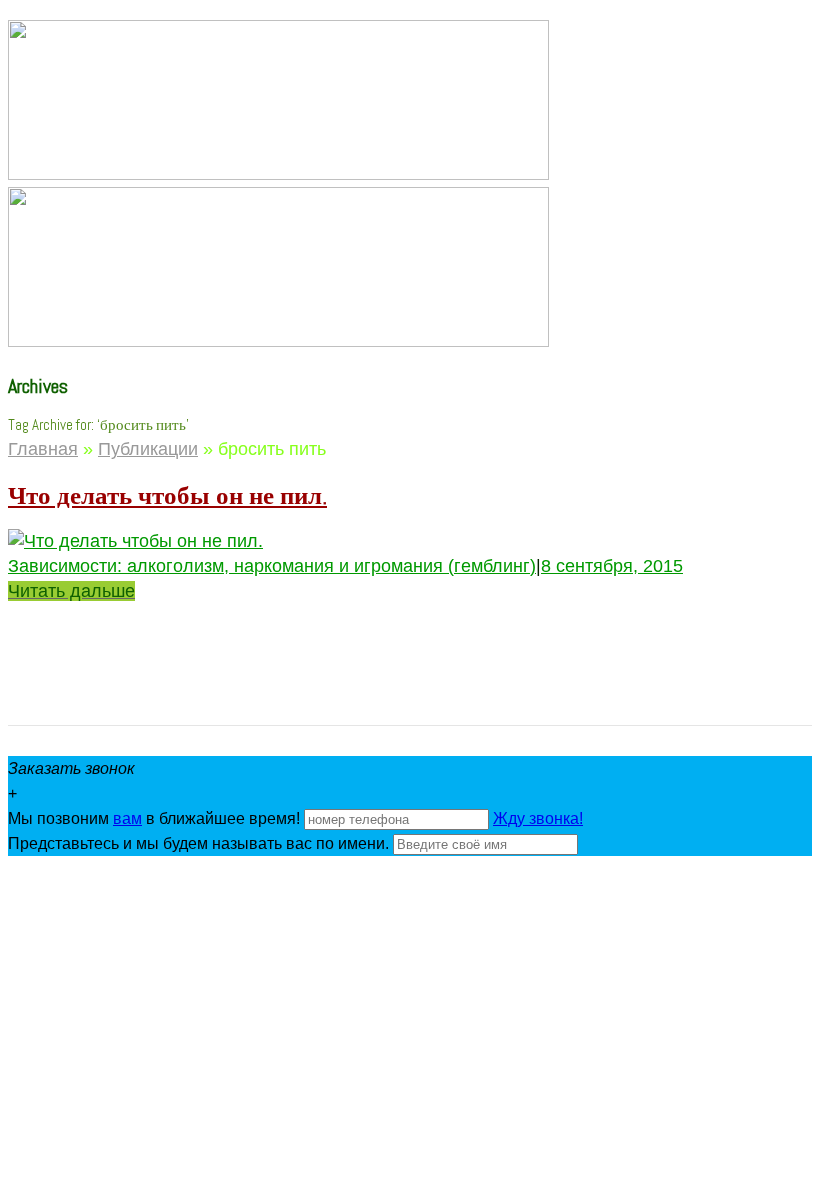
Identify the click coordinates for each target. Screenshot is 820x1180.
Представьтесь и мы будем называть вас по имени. (198, 843)
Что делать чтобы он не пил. (167, 495)
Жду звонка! (538, 818)
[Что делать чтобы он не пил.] (135, 541)
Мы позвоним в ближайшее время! (156, 818)
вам (127, 818)
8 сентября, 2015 (612, 566)
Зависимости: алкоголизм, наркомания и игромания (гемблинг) (272, 566)
